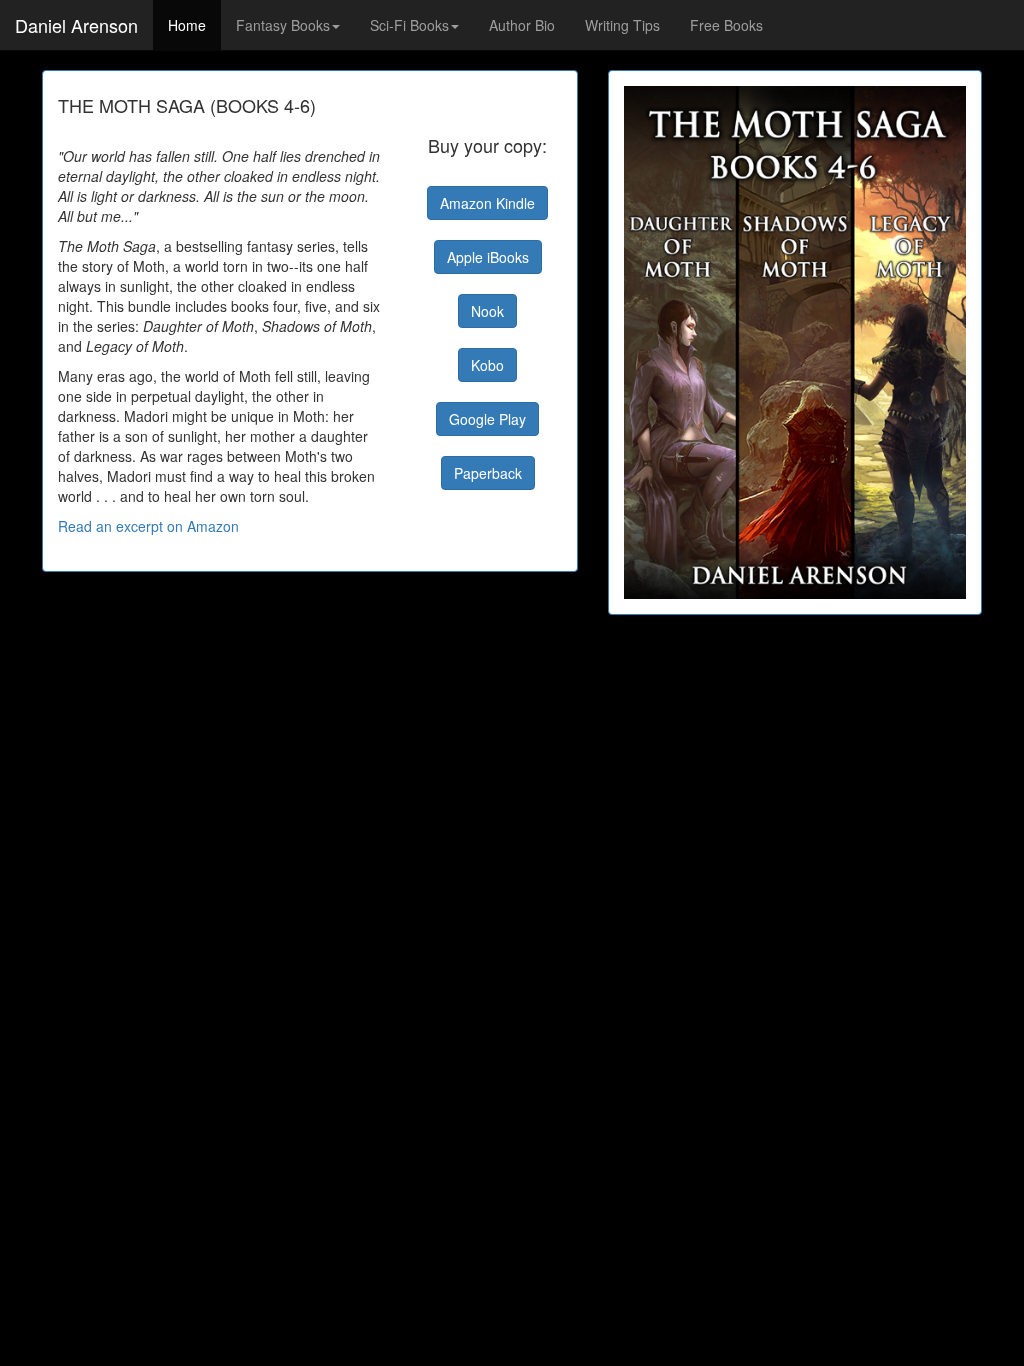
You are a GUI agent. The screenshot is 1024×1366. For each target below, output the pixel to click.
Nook (487, 311)
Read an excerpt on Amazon (148, 526)
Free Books (726, 25)
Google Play (487, 419)
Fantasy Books (283, 25)
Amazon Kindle (487, 203)
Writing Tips (622, 25)
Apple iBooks (488, 257)
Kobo (487, 365)
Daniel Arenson (76, 25)
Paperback (488, 473)
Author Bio (522, 25)
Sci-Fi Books (409, 25)
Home (187, 25)
